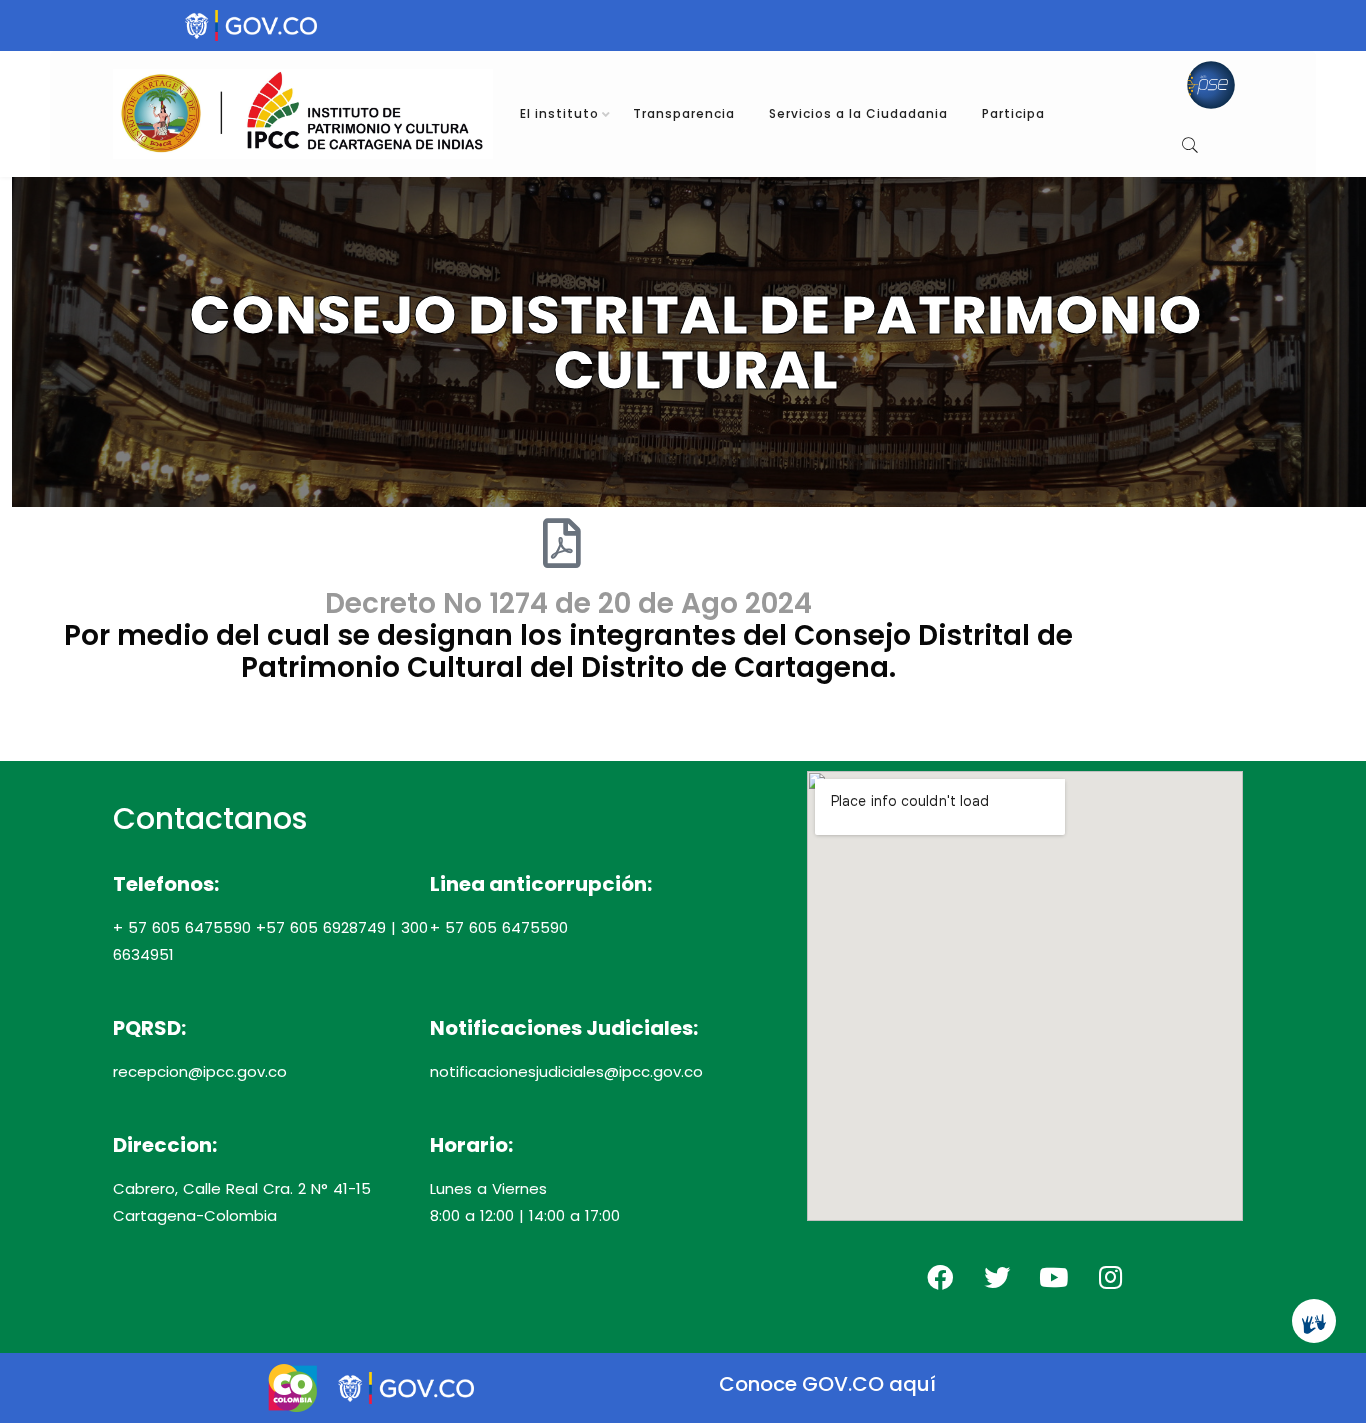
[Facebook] (940, 1277)
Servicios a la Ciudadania (858, 113)
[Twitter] (997, 1277)
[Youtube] (1054, 1277)
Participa (1013, 113)
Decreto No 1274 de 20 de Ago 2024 (568, 603)
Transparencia (684, 113)
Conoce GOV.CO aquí (828, 1384)
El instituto (559, 113)
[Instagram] (1111, 1277)
